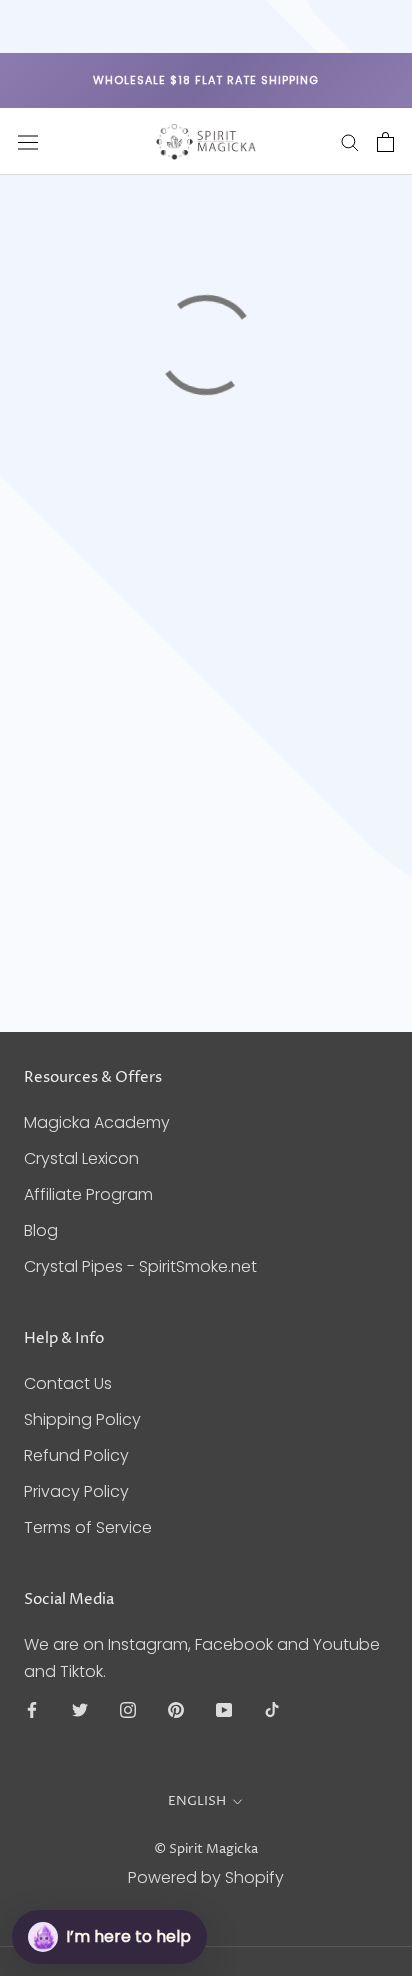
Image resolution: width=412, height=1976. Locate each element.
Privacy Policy (76, 1491)
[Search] (350, 141)
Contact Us (68, 1383)
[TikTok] (272, 1709)
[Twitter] (80, 1709)
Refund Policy (76, 1455)
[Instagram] (128, 1709)
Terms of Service (88, 1527)
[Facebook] (32, 1709)
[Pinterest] (176, 1709)
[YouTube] (224, 1709)
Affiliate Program (88, 1194)
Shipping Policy (82, 1419)
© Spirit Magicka (206, 1849)
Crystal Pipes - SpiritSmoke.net (140, 1266)
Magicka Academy (97, 1122)
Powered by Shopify (206, 1877)
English (197, 1801)
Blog (41, 1230)
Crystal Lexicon (81, 1158)
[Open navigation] (28, 142)
